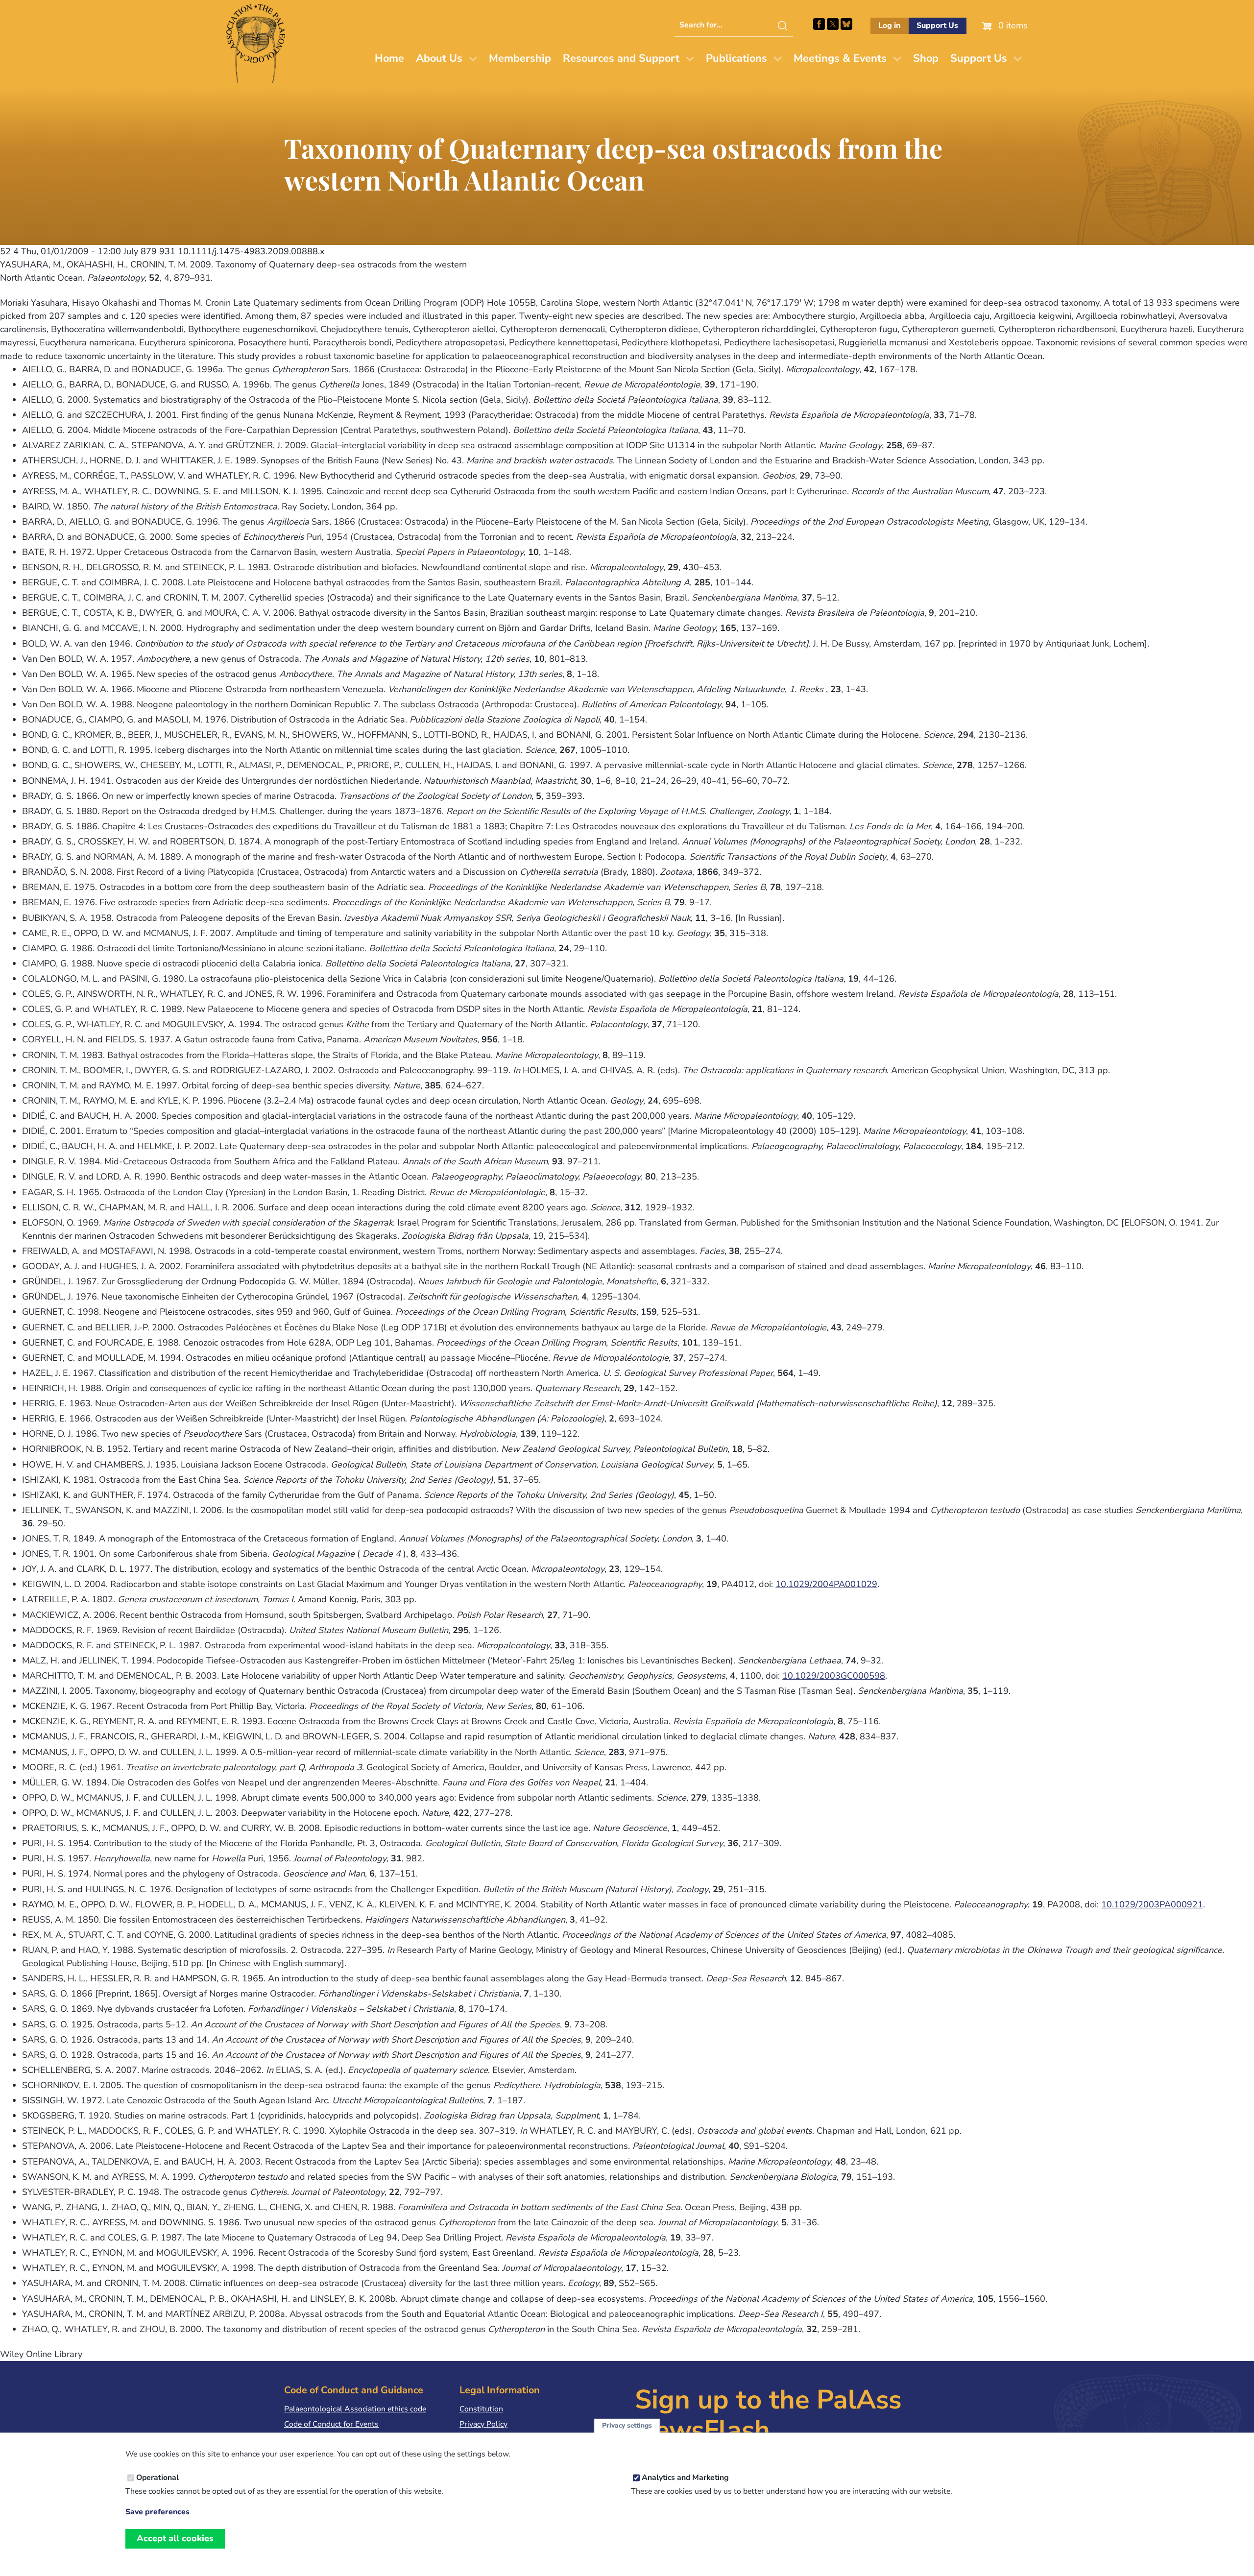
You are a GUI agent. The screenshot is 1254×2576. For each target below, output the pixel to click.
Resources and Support (621, 58)
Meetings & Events (840, 58)
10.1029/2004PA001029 (826, 1584)
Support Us (937, 25)
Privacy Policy (483, 2424)
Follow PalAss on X (833, 24)
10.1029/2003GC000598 (834, 1676)
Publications (736, 58)
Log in (889, 25)
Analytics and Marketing (685, 2478)
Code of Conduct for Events (331, 2424)
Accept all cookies (175, 2538)
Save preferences (157, 2512)
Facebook (819, 24)
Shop (926, 58)
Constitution (481, 2409)
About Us (439, 58)
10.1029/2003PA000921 (1152, 1904)
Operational (157, 2478)
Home (389, 58)
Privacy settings (627, 2426)
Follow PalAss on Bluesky (846, 24)
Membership (520, 58)
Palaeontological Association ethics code (355, 2409)
